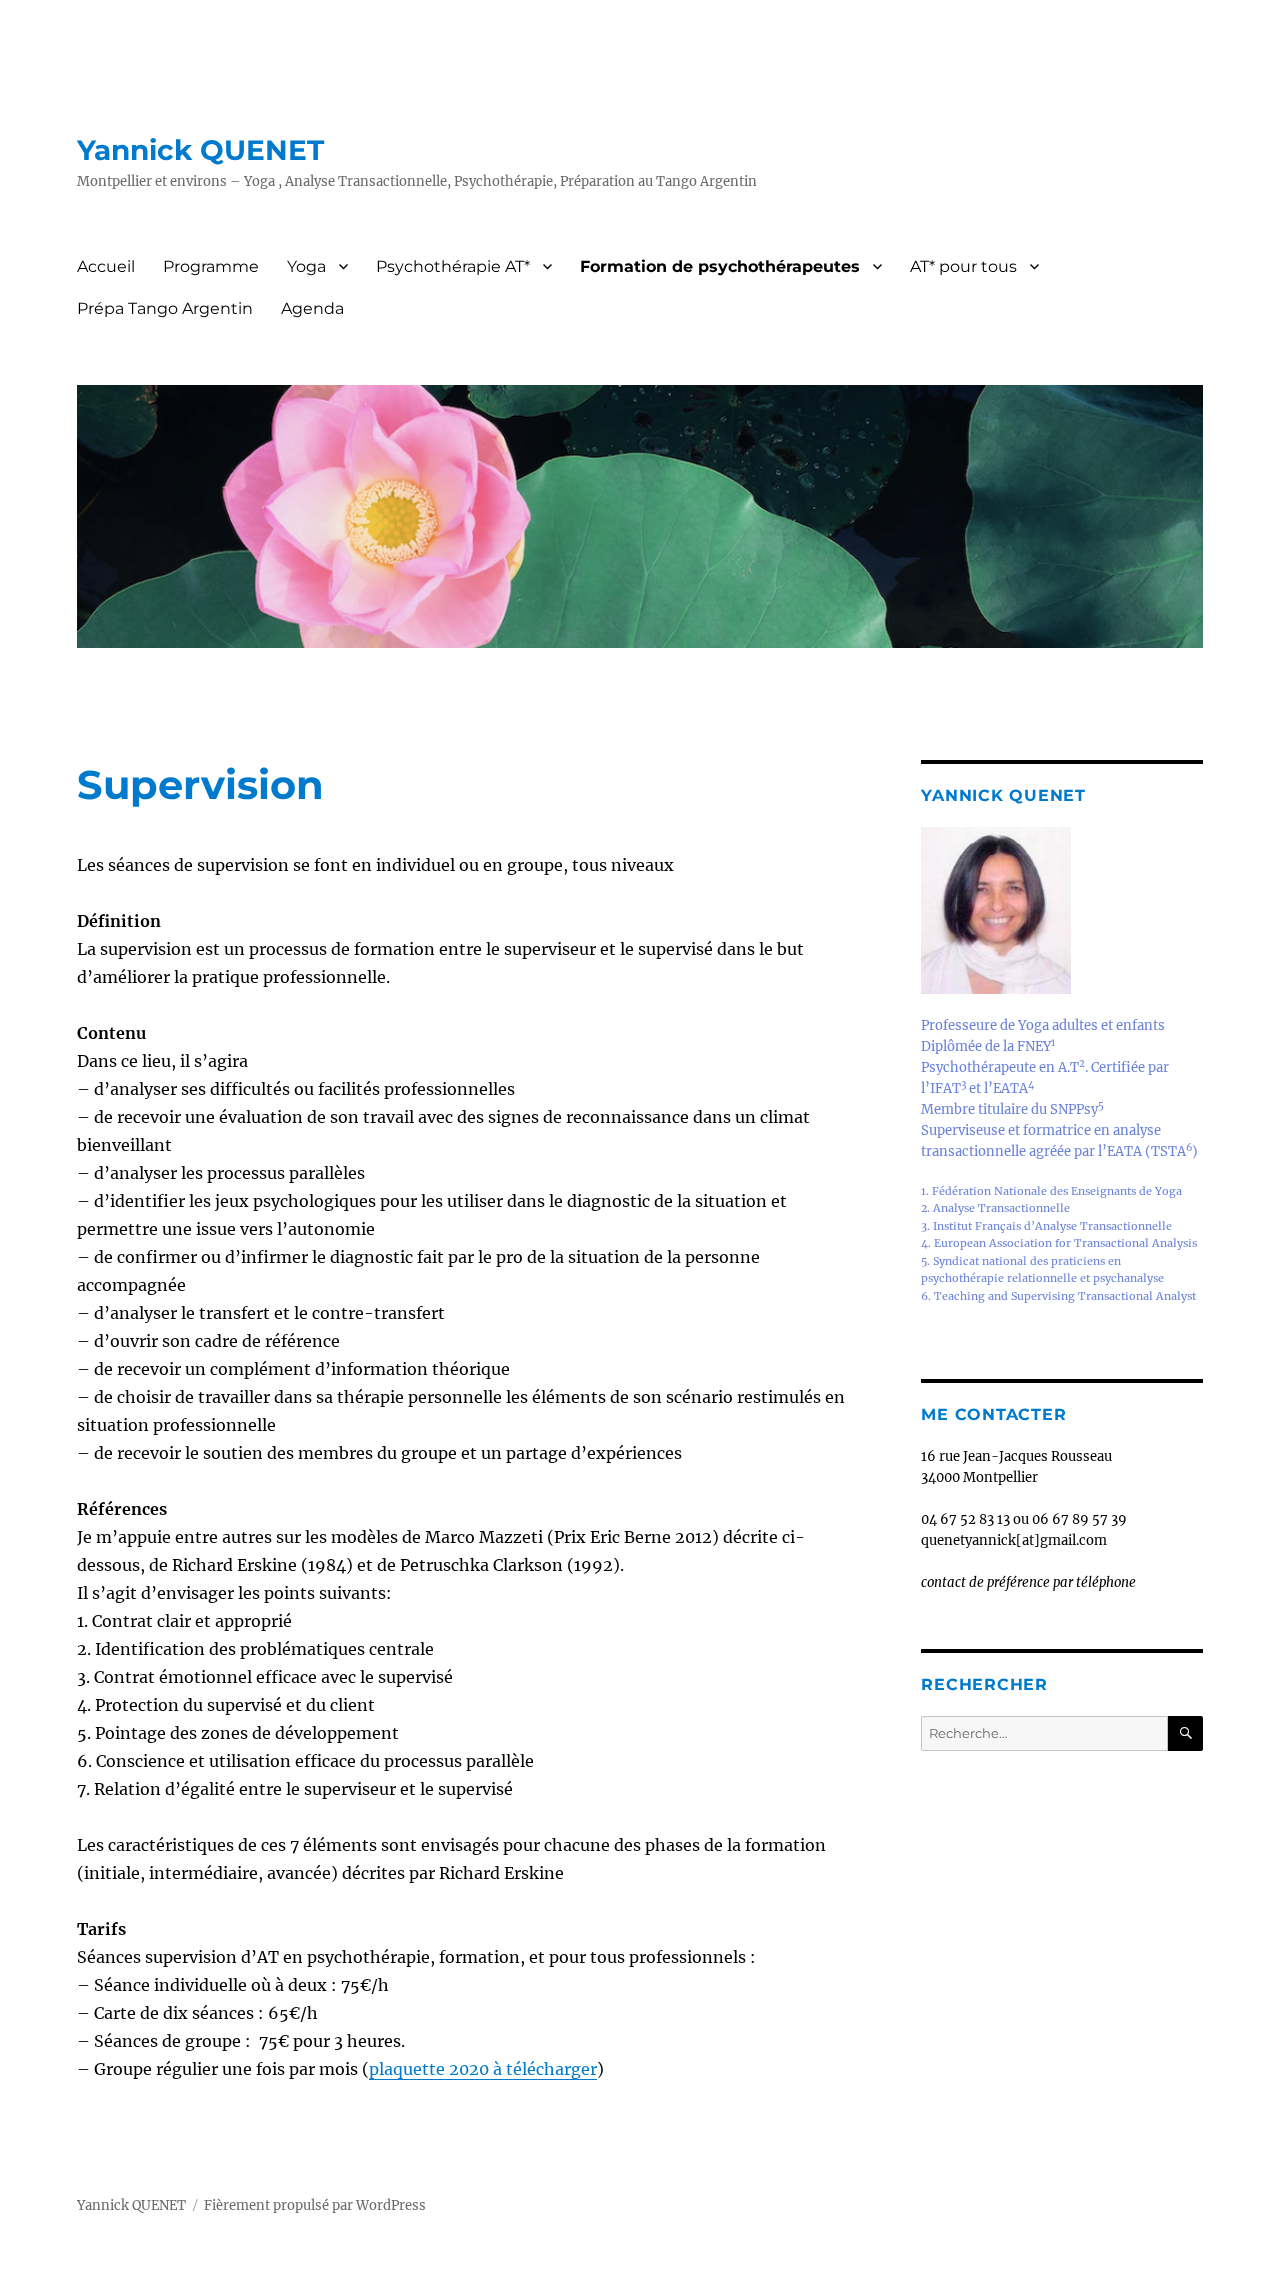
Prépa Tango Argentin (165, 308)
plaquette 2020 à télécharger (483, 2069)
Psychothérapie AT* (453, 266)
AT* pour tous (963, 266)
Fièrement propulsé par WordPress (315, 2205)
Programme (211, 266)
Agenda (312, 308)
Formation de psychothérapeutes (720, 266)
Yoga (306, 266)
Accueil (106, 266)
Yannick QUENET (200, 150)
